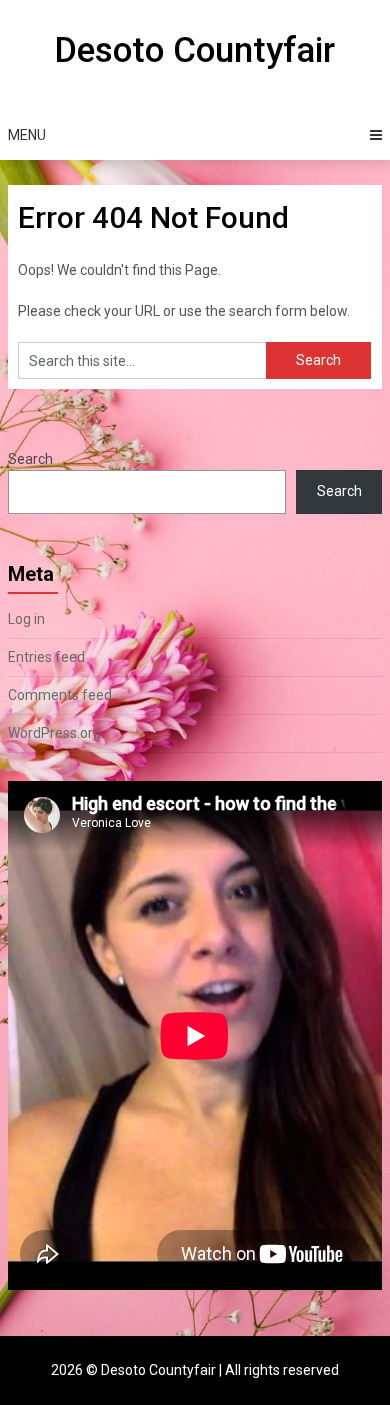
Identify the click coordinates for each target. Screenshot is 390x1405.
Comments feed (60, 695)
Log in (26, 619)
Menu (27, 135)
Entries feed (46, 657)
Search (30, 459)
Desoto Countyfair (194, 50)
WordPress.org (54, 733)
